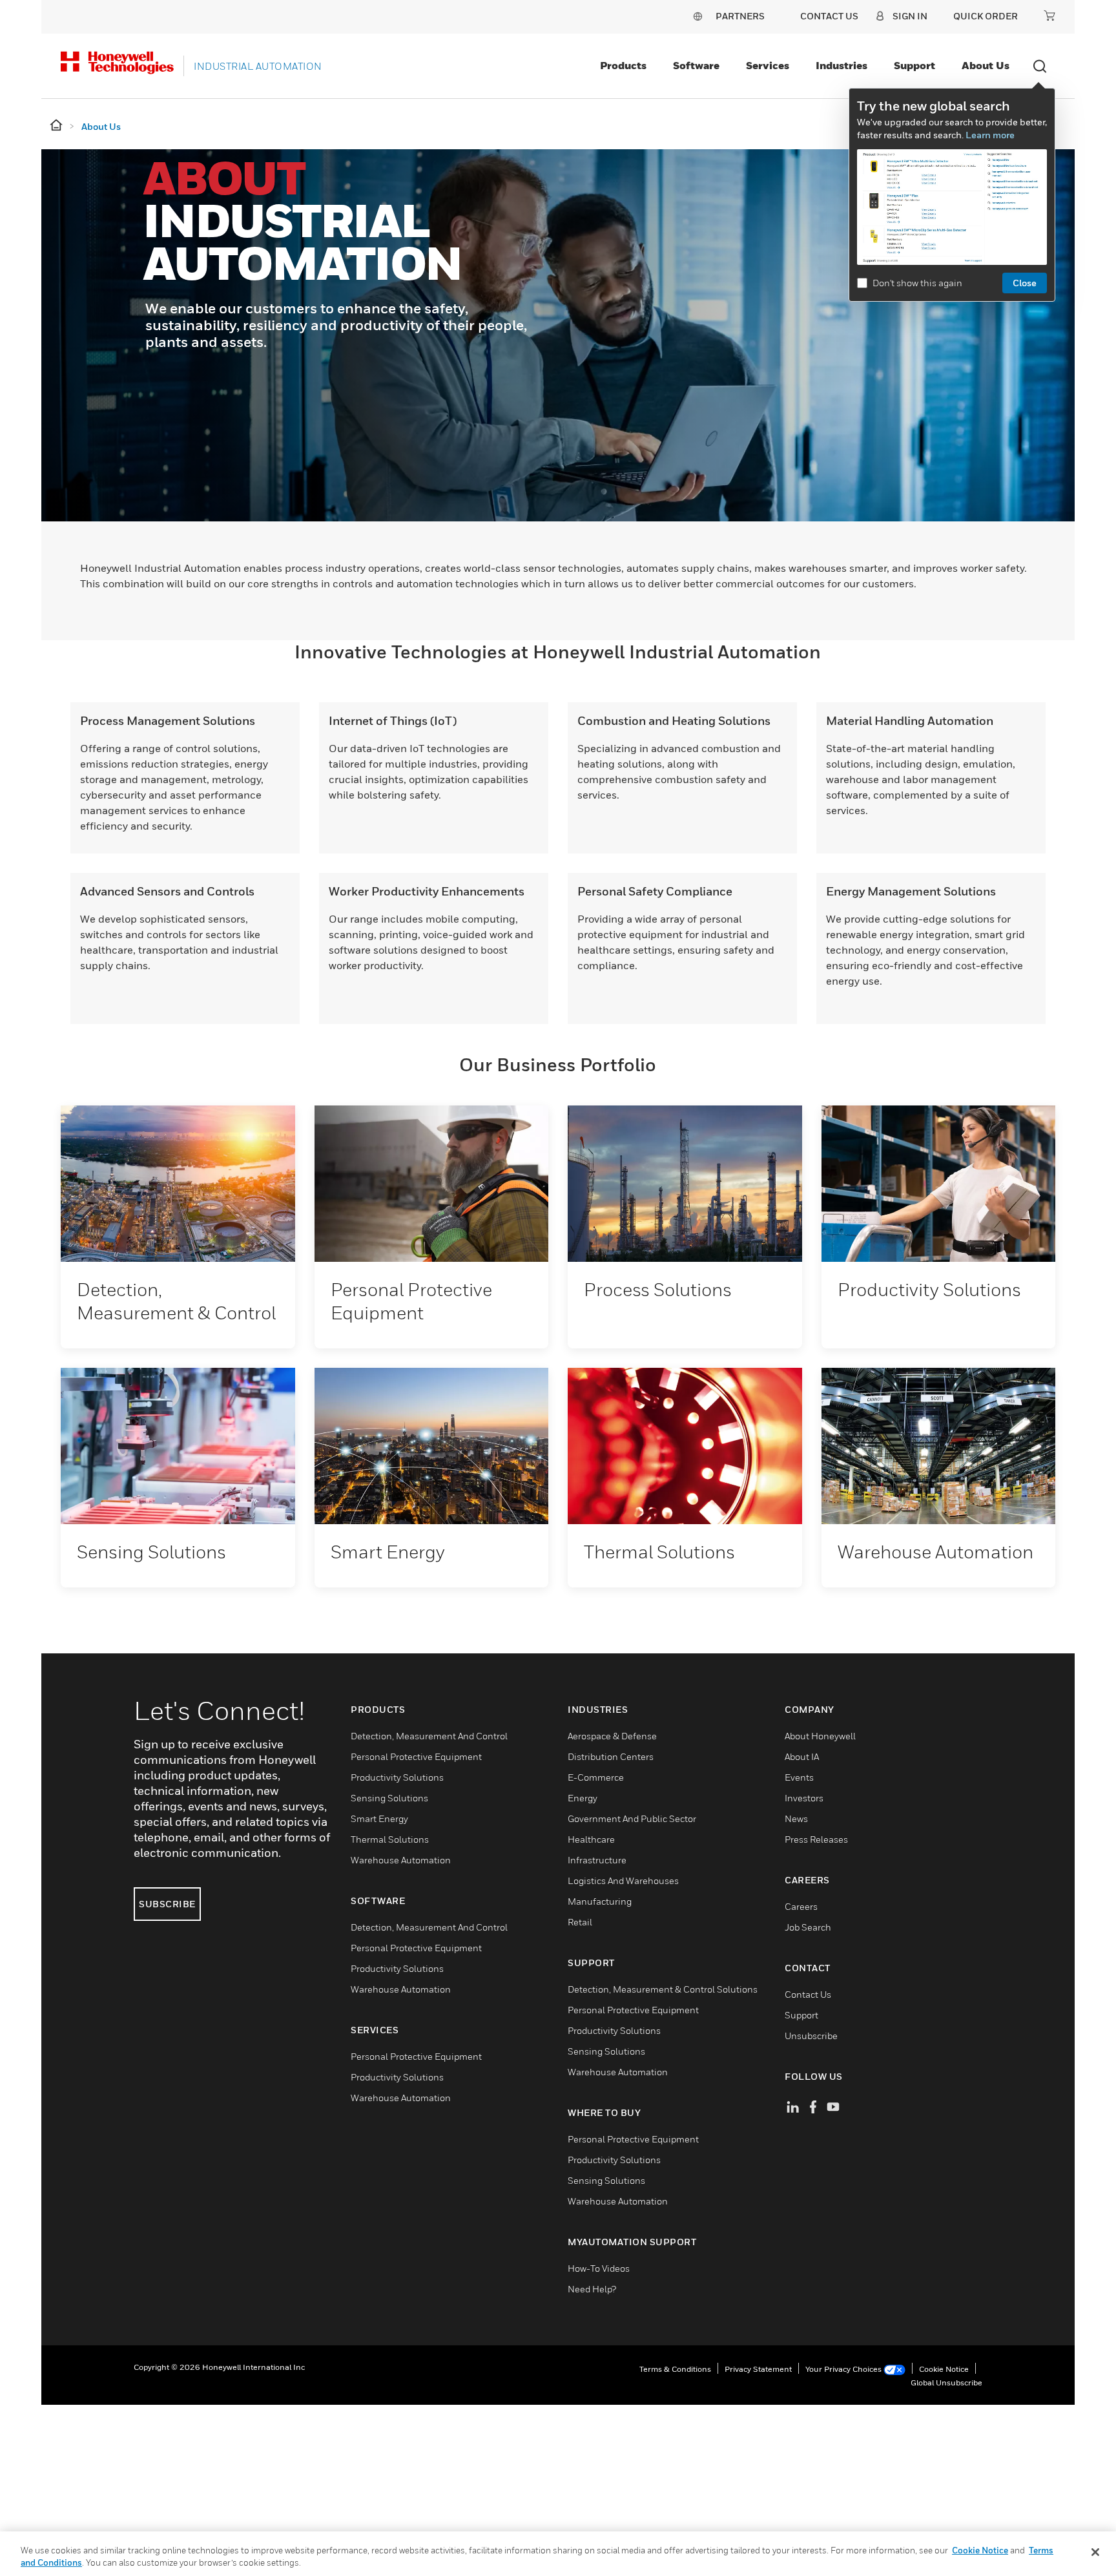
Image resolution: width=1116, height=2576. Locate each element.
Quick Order (986, 16)
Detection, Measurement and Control (429, 1736)
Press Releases (816, 1839)
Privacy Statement (758, 2369)
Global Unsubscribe (946, 2382)
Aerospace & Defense (612, 1736)
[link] (178, 1184)
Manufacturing (600, 1901)
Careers (801, 1906)
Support (914, 65)
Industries (842, 65)
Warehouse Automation (401, 1860)
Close (1025, 283)
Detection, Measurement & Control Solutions (663, 1989)
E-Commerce (596, 1777)
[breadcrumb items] (57, 126)
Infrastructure (597, 1860)
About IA (802, 1756)
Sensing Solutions (389, 1798)
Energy (583, 1798)
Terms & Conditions (675, 2369)
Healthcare (591, 1839)
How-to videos (599, 2268)
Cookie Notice (944, 2369)
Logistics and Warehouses (623, 1880)
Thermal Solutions (390, 1839)
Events (799, 1777)
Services (768, 65)
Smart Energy (379, 1818)
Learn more (990, 135)
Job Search (808, 1927)
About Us (986, 65)
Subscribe (167, 1904)
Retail (580, 1922)
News (796, 1818)
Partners (740, 16)
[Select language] (697, 16)
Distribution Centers (611, 1756)
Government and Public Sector (632, 1818)
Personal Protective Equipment (416, 1756)
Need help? (592, 2289)
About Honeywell (820, 1736)
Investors (804, 1798)
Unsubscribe (811, 2036)
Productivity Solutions (397, 1777)
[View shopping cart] (1049, 16)
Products (623, 65)
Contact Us (808, 1994)
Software (696, 65)
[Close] (1095, 2552)
